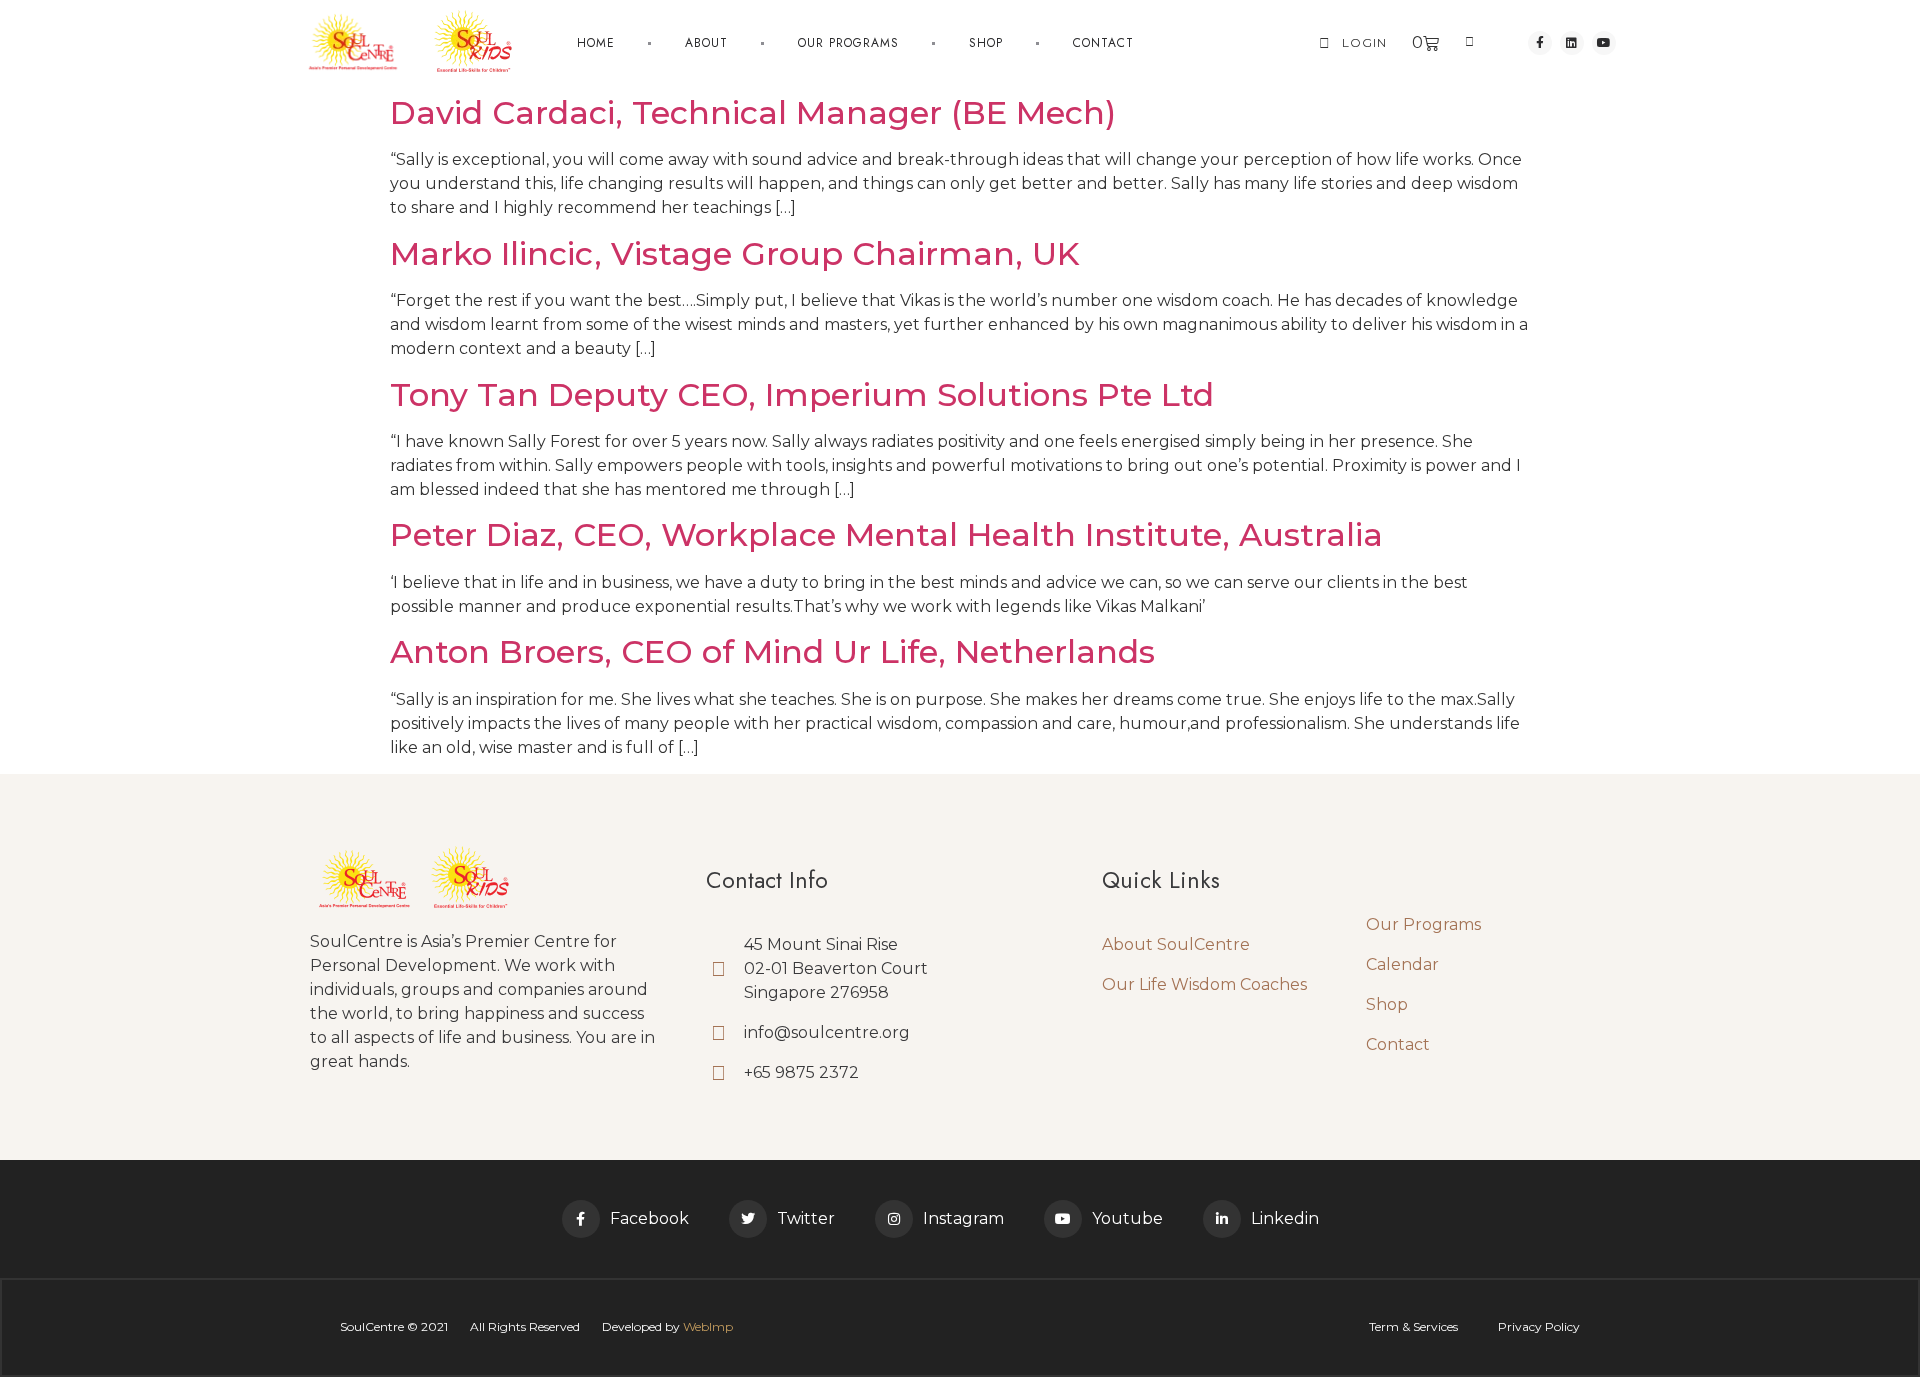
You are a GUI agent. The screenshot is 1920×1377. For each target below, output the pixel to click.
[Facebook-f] (1540, 43)
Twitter (806, 1218)
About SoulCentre (1176, 944)
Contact (1103, 43)
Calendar (1402, 964)
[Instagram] (894, 1219)
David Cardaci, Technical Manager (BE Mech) (753, 112)
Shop (986, 43)
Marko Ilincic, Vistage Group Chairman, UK (735, 253)
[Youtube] (1604, 43)
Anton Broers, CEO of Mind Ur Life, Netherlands (772, 651)
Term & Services (1413, 1326)
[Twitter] (748, 1219)
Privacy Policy (1539, 1326)
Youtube (1127, 1218)
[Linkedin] (1572, 43)
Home (596, 43)
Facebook (649, 1218)
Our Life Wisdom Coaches (1204, 984)
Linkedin (1285, 1218)
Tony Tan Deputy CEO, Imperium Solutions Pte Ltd (802, 394)
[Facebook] (581, 1219)
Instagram (963, 1218)
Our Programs (1423, 924)
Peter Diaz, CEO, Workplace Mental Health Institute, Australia (886, 534)
